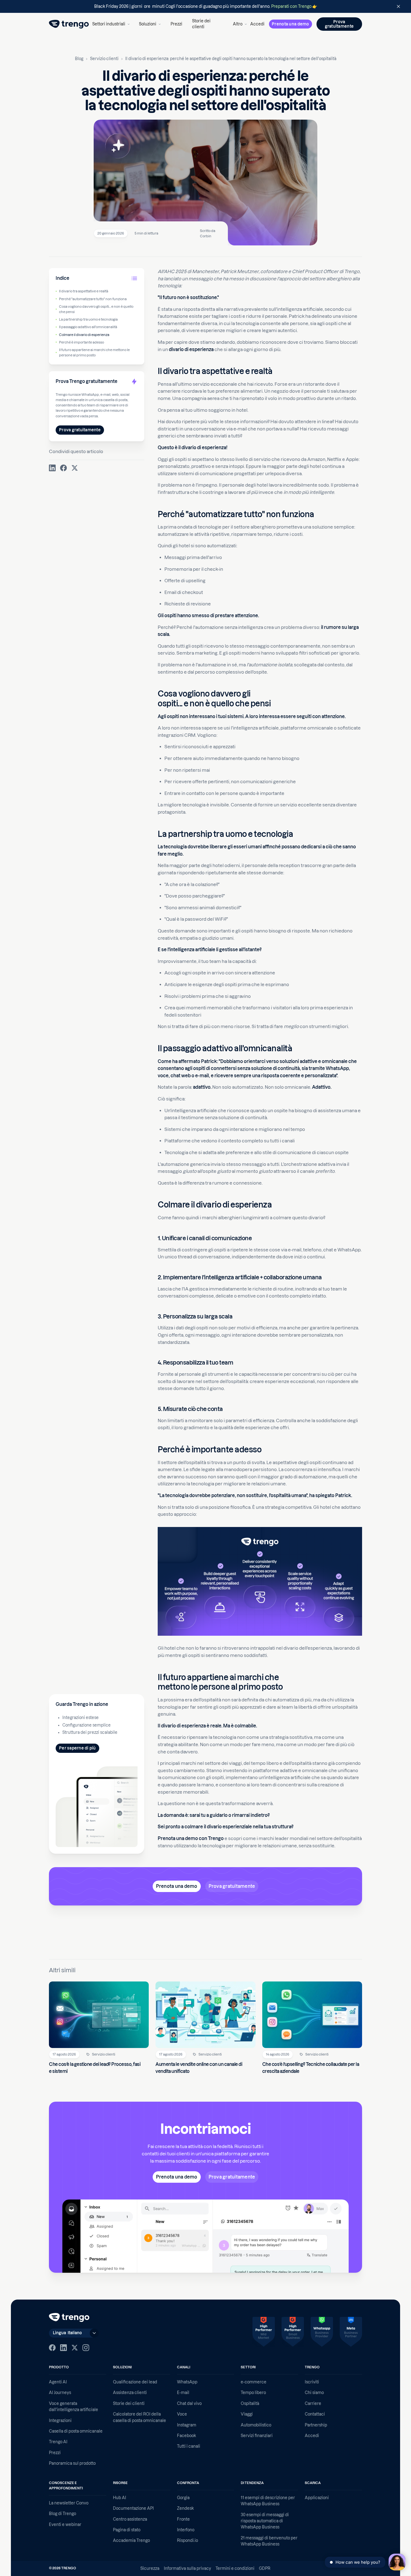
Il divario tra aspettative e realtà (84, 291)
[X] (75, 2348)
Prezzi (176, 24)
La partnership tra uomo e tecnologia (88, 320)
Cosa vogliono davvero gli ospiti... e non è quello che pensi (96, 309)
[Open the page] (206, 6)
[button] (111, 24)
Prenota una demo (290, 24)
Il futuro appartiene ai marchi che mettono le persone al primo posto (94, 352)
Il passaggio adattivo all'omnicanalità (88, 327)
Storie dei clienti (201, 24)
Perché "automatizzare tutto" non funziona (93, 299)
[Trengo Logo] (69, 2317)
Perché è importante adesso (82, 342)
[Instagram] (86, 2348)
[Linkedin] (63, 2348)
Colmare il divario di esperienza (84, 335)
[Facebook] (52, 2348)
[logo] (69, 24)
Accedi (257, 24)
